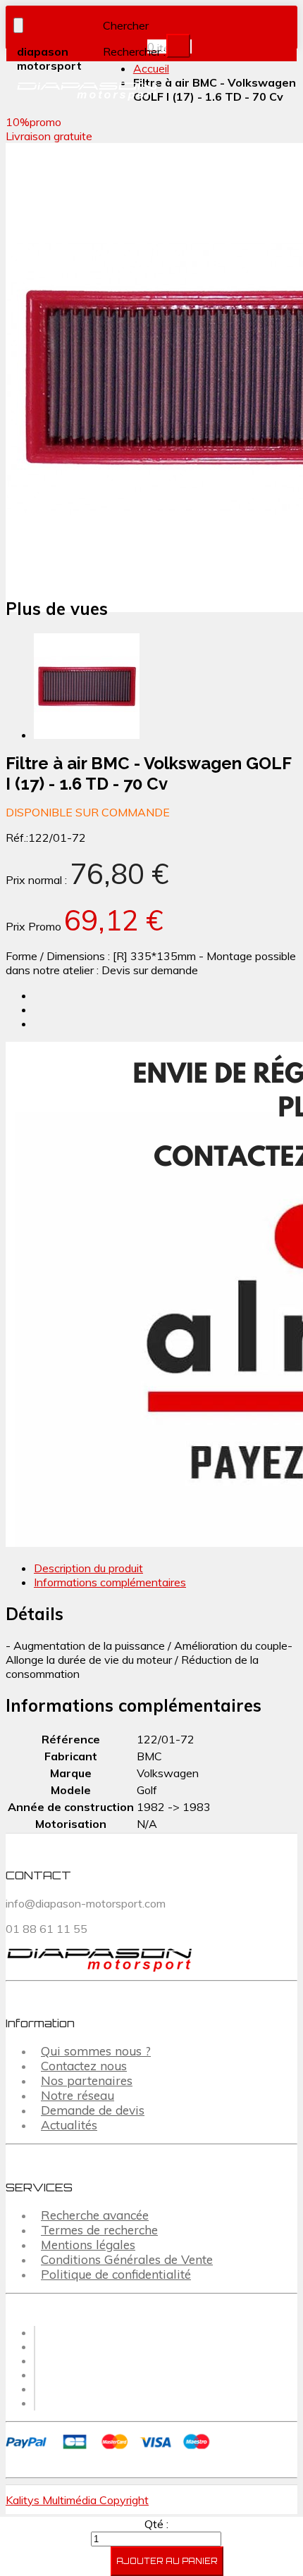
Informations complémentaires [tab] (110, 1582)
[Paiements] (111, 2451)
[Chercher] (178, 46)
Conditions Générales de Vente (127, 2259)
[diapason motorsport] (75, 92)
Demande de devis (93, 2110)
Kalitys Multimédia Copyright (77, 2500)
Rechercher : (134, 51)
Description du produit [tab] (88, 1568)
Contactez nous (84, 2066)
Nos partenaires (87, 2080)
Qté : (156, 2524)
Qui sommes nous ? (96, 2051)
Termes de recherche (99, 2230)
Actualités (69, 2125)
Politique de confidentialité (116, 2274)
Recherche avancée (95, 2215)
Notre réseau (78, 2095)
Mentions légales (88, 2245)
